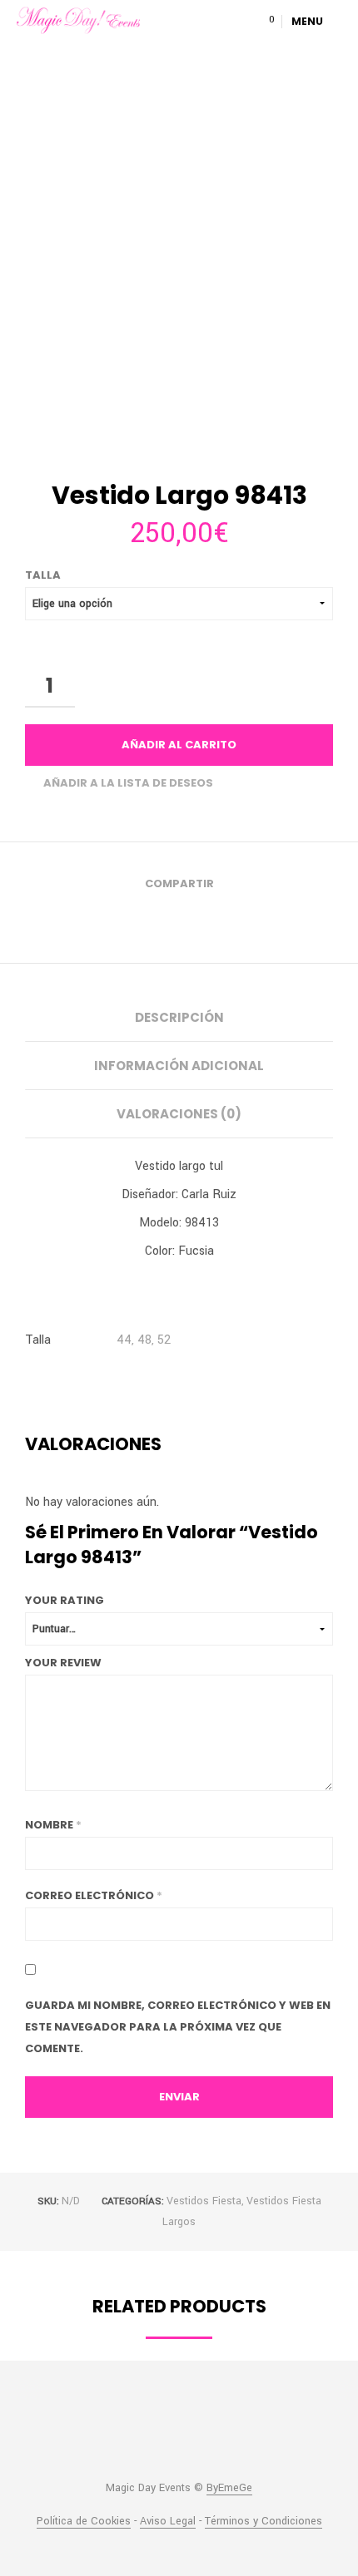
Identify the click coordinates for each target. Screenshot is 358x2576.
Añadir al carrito (179, 745)
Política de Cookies (84, 2522)
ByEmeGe (229, 2489)
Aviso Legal (168, 2522)
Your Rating (65, 1600)
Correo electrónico (94, 1895)
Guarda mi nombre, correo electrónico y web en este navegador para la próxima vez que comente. (178, 2027)
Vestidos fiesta (204, 2201)
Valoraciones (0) (179, 1114)
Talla (43, 575)
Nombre (53, 1825)
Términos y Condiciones (264, 2522)
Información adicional (179, 1066)
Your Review (63, 1663)
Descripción (179, 1017)
